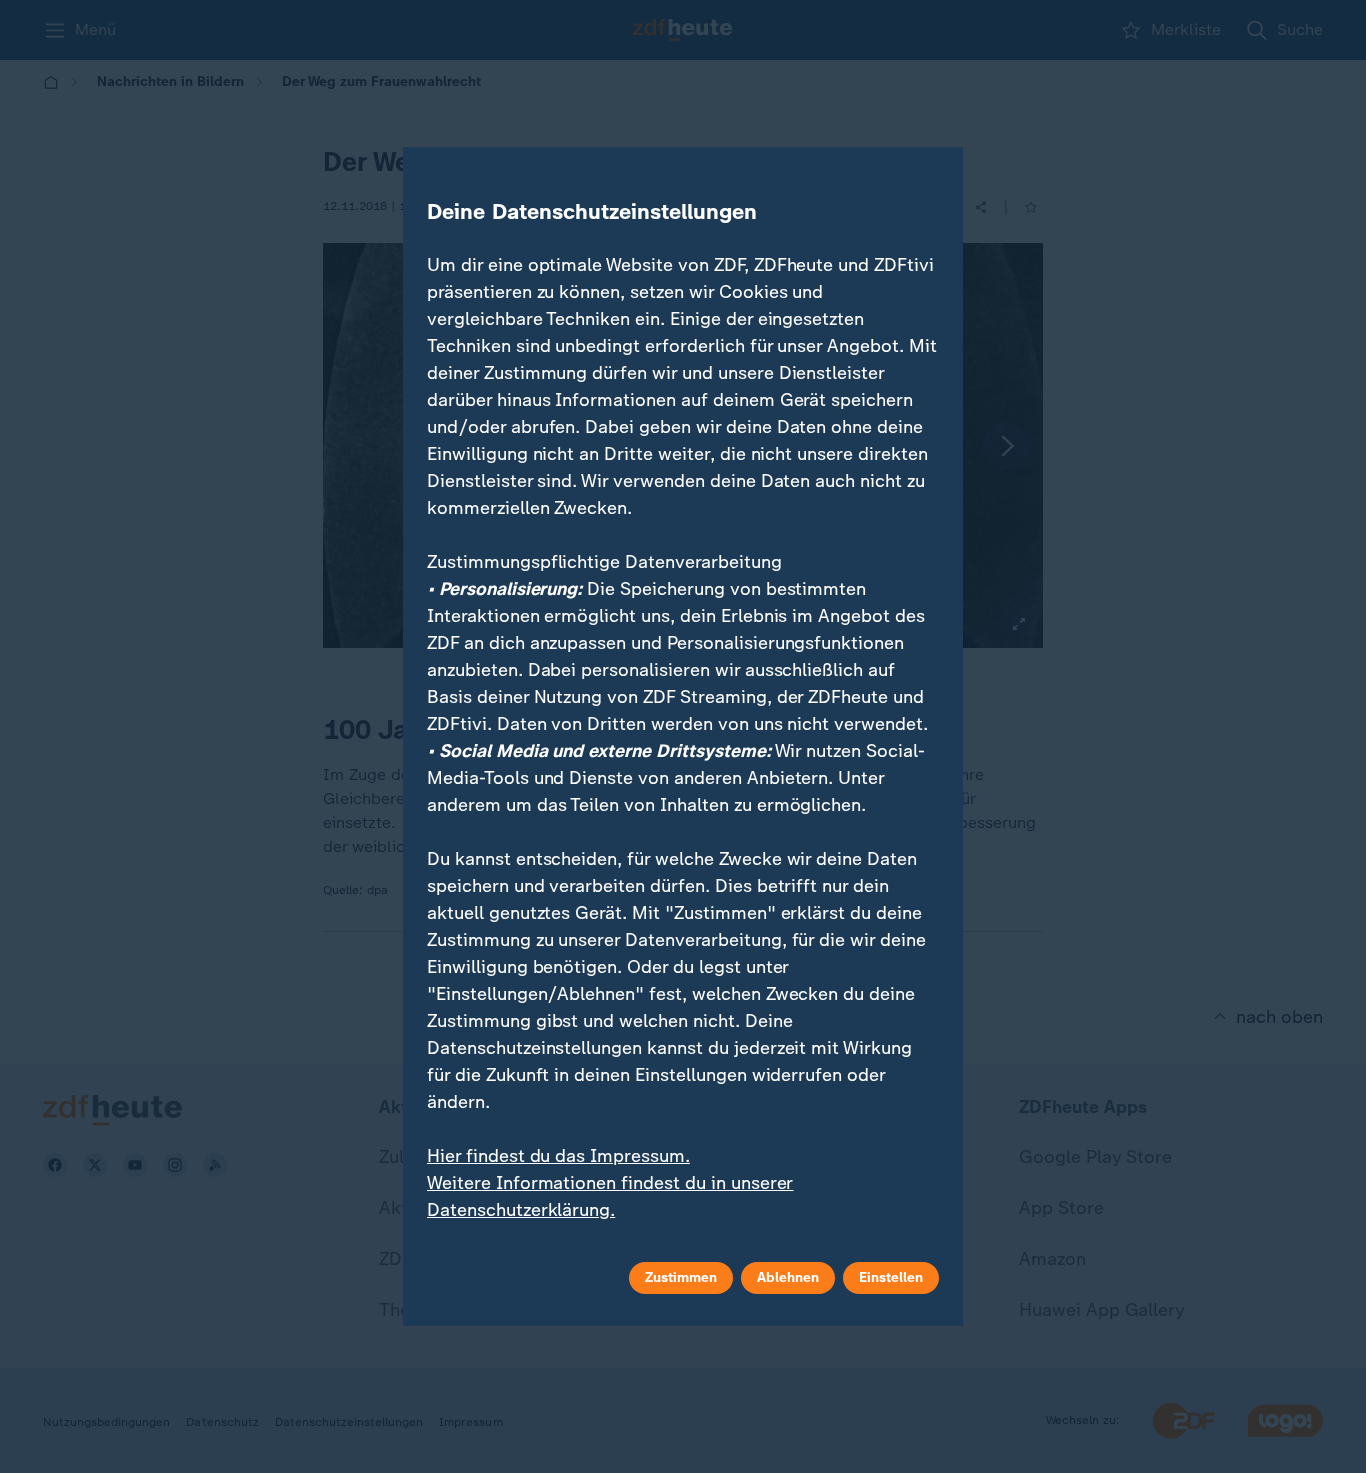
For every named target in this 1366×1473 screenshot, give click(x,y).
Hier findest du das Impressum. (558, 1156)
